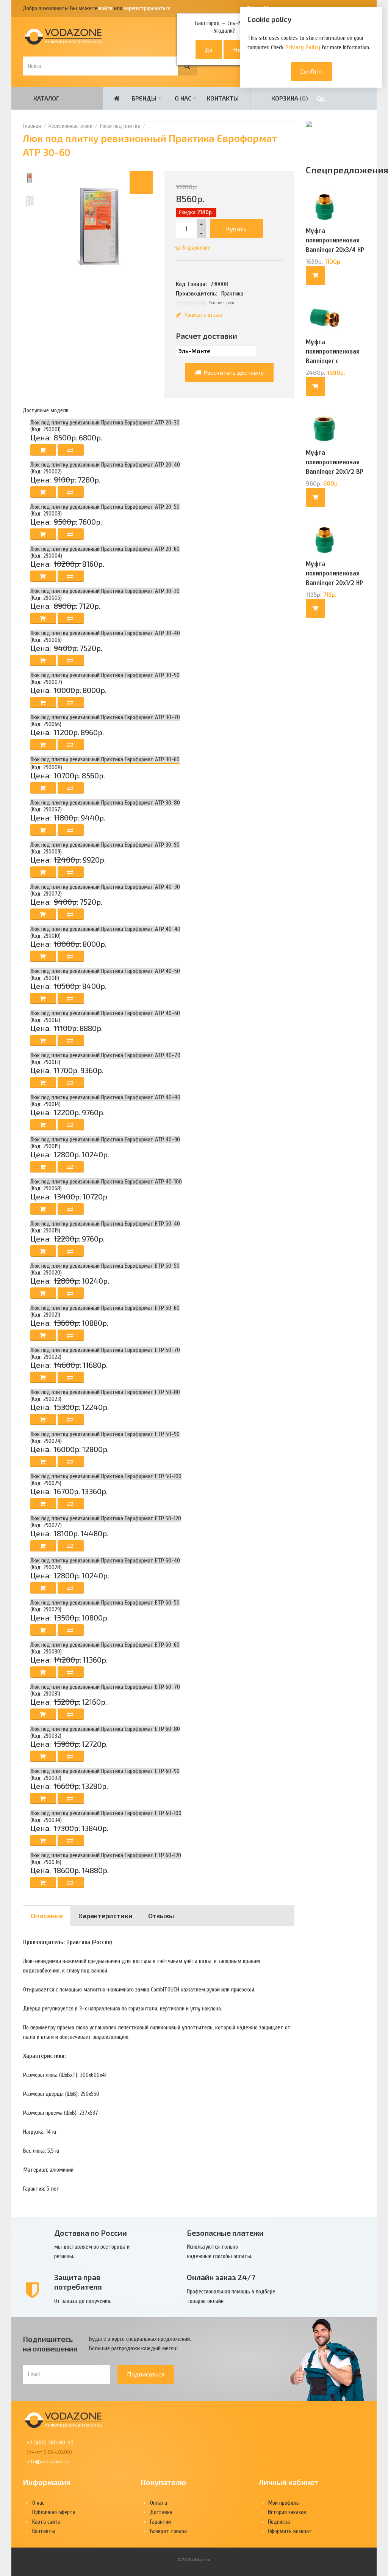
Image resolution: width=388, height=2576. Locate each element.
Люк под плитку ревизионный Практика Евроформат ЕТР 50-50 (105, 1266)
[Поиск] (188, 66)
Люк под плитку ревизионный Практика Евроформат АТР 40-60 (105, 1013)
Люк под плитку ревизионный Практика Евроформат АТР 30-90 (105, 845)
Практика (232, 294)
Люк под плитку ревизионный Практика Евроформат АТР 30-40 (105, 633)
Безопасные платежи (225, 2233)
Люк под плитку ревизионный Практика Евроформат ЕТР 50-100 (106, 1476)
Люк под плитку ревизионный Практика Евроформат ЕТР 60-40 (105, 1561)
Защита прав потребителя (78, 2282)
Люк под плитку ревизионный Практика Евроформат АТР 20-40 (105, 465)
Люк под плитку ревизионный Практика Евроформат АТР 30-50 (105, 675)
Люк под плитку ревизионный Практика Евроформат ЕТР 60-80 (105, 1729)
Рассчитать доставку (233, 372)
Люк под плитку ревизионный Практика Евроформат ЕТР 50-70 (105, 1350)
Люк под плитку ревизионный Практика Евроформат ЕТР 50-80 (105, 1392)
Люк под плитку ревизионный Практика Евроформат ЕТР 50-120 (106, 1518)
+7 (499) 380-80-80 (50, 2442)
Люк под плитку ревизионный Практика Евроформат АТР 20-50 (105, 507)
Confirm (311, 71)
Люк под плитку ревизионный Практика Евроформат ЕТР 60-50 (105, 1603)
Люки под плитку (120, 126)
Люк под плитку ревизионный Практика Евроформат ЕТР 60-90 (105, 1771)
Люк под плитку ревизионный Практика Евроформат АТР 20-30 (105, 423)
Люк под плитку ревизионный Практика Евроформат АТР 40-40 (105, 929)
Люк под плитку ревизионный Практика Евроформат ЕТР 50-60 (105, 1308)
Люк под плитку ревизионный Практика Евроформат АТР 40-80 (105, 1097)
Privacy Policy (303, 47)
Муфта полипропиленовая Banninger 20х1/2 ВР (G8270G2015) (335, 467)
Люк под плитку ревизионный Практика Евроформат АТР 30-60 (105, 759)
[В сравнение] (71, 450)
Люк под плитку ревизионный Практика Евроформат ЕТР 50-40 (105, 1224)
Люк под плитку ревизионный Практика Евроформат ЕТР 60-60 (105, 1645)
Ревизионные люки (70, 126)
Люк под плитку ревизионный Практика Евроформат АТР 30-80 (105, 803)
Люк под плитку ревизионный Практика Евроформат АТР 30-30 (105, 591)
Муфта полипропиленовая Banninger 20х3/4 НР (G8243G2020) (335, 245)
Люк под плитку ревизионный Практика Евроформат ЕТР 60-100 (106, 1813)
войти (106, 8)
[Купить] (315, 275)
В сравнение (196, 248)
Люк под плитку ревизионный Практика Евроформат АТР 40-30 (105, 887)
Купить (236, 229)
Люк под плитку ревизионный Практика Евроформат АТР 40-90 (105, 1139)
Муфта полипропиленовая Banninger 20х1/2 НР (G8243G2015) (334, 578)
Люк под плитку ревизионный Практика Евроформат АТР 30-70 (105, 717)
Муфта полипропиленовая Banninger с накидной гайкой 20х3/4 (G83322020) (334, 361)
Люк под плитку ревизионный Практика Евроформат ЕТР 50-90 (105, 1434)
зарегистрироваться (147, 8)
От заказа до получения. (83, 2301)
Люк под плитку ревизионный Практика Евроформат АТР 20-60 (105, 549)
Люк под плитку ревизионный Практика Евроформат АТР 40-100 (106, 1182)
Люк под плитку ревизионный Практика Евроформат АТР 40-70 (105, 1055)
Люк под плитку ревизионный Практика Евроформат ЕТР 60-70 (105, 1687)
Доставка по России (91, 2233)
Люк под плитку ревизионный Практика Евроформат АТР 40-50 (105, 971)
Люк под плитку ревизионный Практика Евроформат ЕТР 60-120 (106, 1855)
